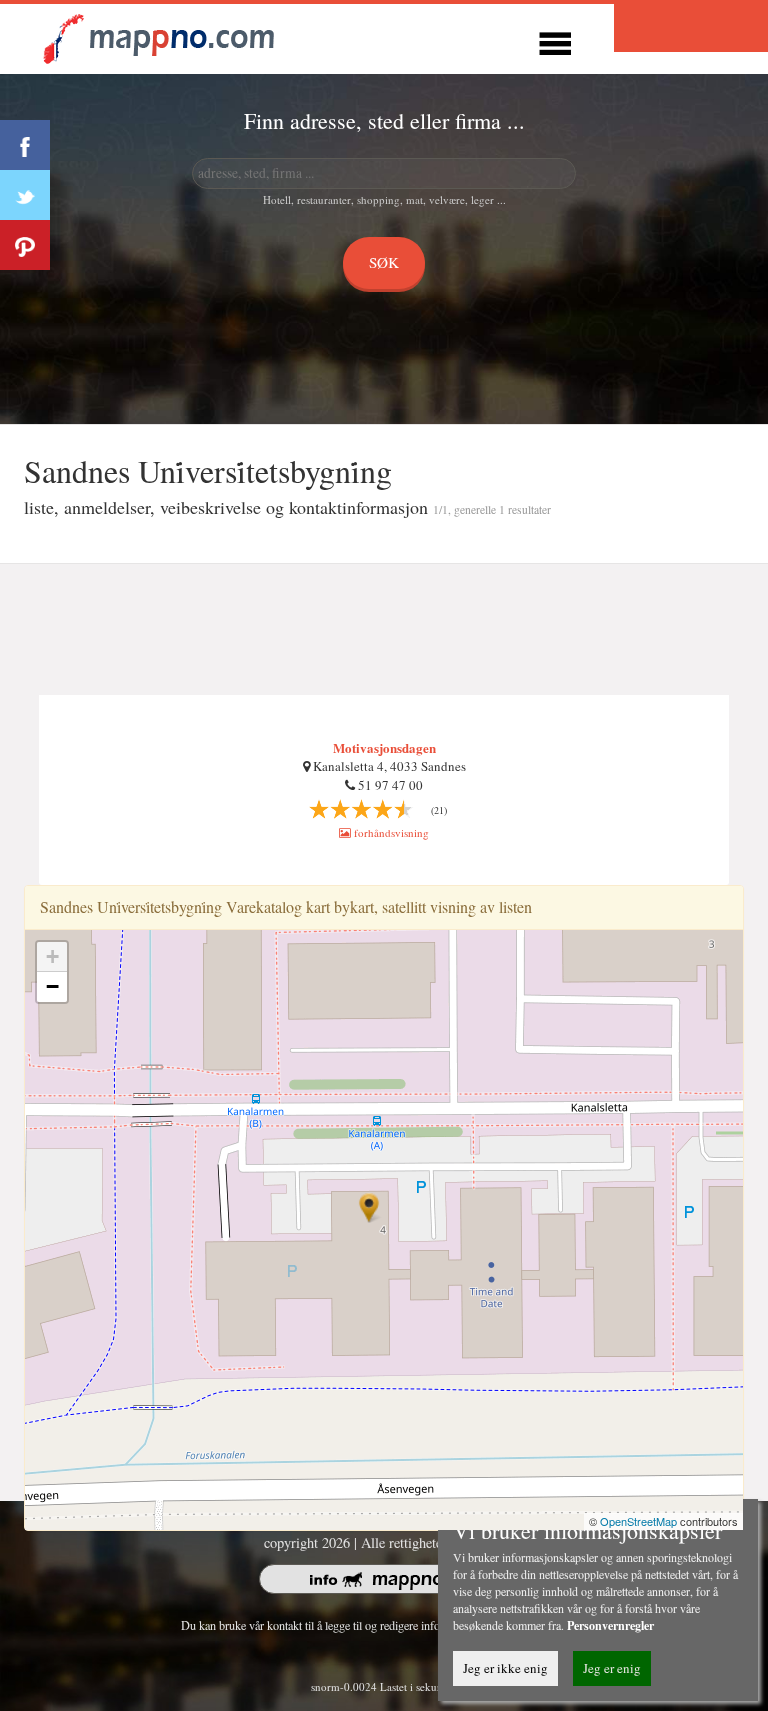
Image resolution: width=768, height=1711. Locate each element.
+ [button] (52, 956)
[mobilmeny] (555, 40)
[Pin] (25, 245)
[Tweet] (25, 195)
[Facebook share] (25, 145)
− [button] (52, 986)
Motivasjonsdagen (384, 747)
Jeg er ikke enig (505, 1668)
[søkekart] (162, 36)
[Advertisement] (384, 630)
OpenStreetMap (638, 1521)
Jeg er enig (612, 1668)
